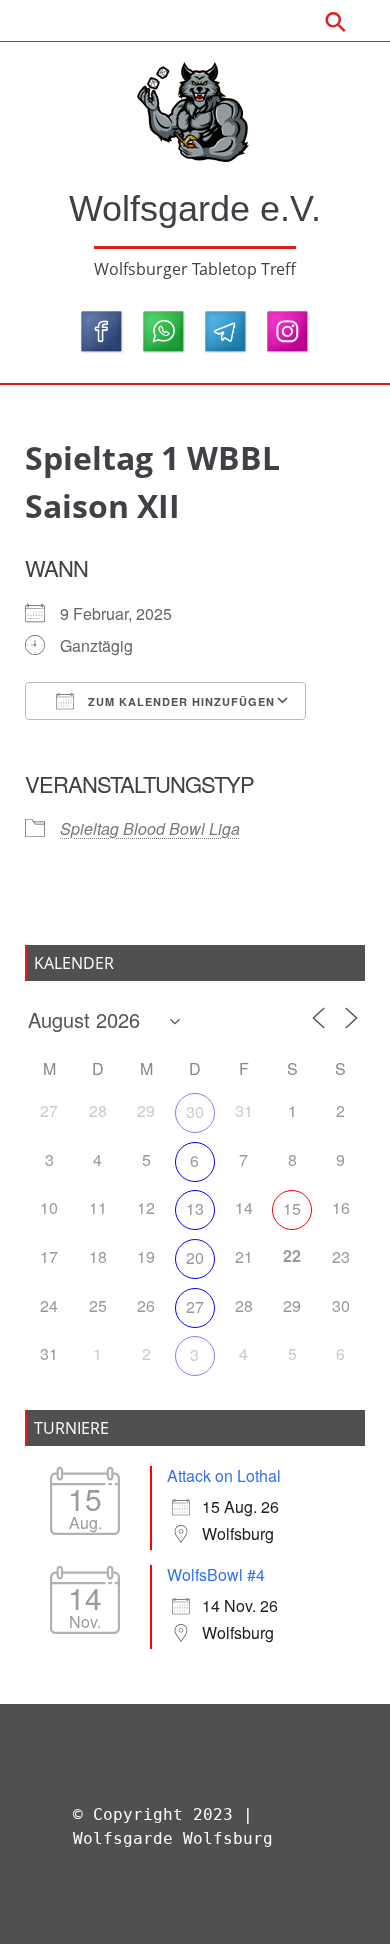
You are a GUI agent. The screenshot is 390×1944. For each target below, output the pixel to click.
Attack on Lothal (224, 1475)
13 (195, 1208)
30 (195, 1111)
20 (195, 1257)
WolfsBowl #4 (216, 1574)
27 (195, 1306)
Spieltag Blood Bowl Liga (150, 828)
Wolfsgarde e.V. (195, 208)
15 (292, 1208)
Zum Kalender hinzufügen (179, 701)
